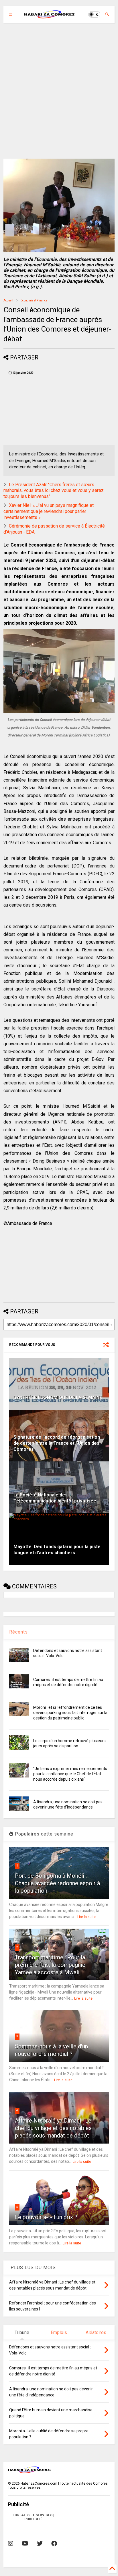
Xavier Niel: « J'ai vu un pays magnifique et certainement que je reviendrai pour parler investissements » (49, 511)
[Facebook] (54, 2544)
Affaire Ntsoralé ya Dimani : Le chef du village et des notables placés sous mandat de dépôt (53, 2128)
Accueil (8, 300)
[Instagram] (11, 2544)
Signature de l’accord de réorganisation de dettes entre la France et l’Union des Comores (57, 1443)
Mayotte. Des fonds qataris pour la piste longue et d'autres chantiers (57, 1550)
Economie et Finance (34, 300)
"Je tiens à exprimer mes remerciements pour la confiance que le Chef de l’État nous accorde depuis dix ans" (70, 1774)
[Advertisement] (59, 91)
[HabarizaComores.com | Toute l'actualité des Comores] (50, 16)
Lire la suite (86, 1917)
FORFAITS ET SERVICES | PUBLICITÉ (33, 2517)
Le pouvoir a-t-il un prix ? (46, 2217)
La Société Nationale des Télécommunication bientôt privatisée (55, 1498)
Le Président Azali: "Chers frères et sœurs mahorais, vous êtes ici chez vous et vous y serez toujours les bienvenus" (54, 491)
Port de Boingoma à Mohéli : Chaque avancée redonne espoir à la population (57, 1883)
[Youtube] (25, 2544)
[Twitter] (40, 2544)
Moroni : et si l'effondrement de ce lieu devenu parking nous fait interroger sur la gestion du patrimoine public (70, 1713)
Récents (18, 1632)
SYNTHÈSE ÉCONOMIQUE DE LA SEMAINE (58, 1397)
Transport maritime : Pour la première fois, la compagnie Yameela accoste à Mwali (50, 1965)
